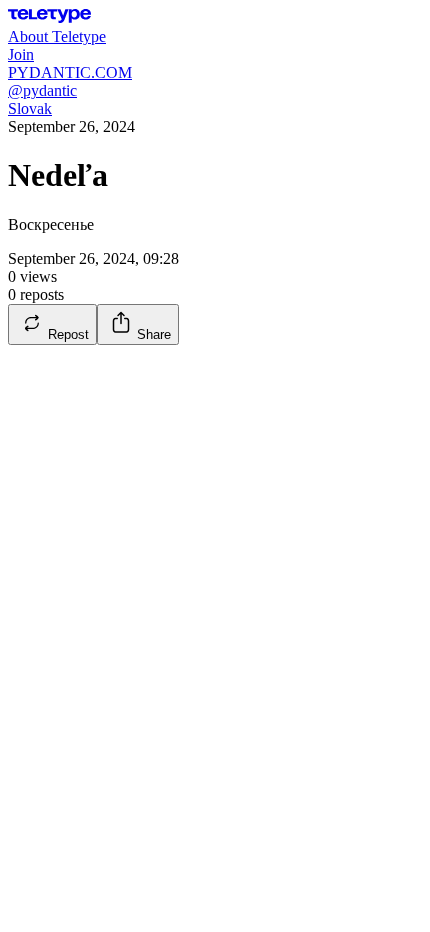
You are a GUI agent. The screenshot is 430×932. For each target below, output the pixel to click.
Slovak (30, 108)
